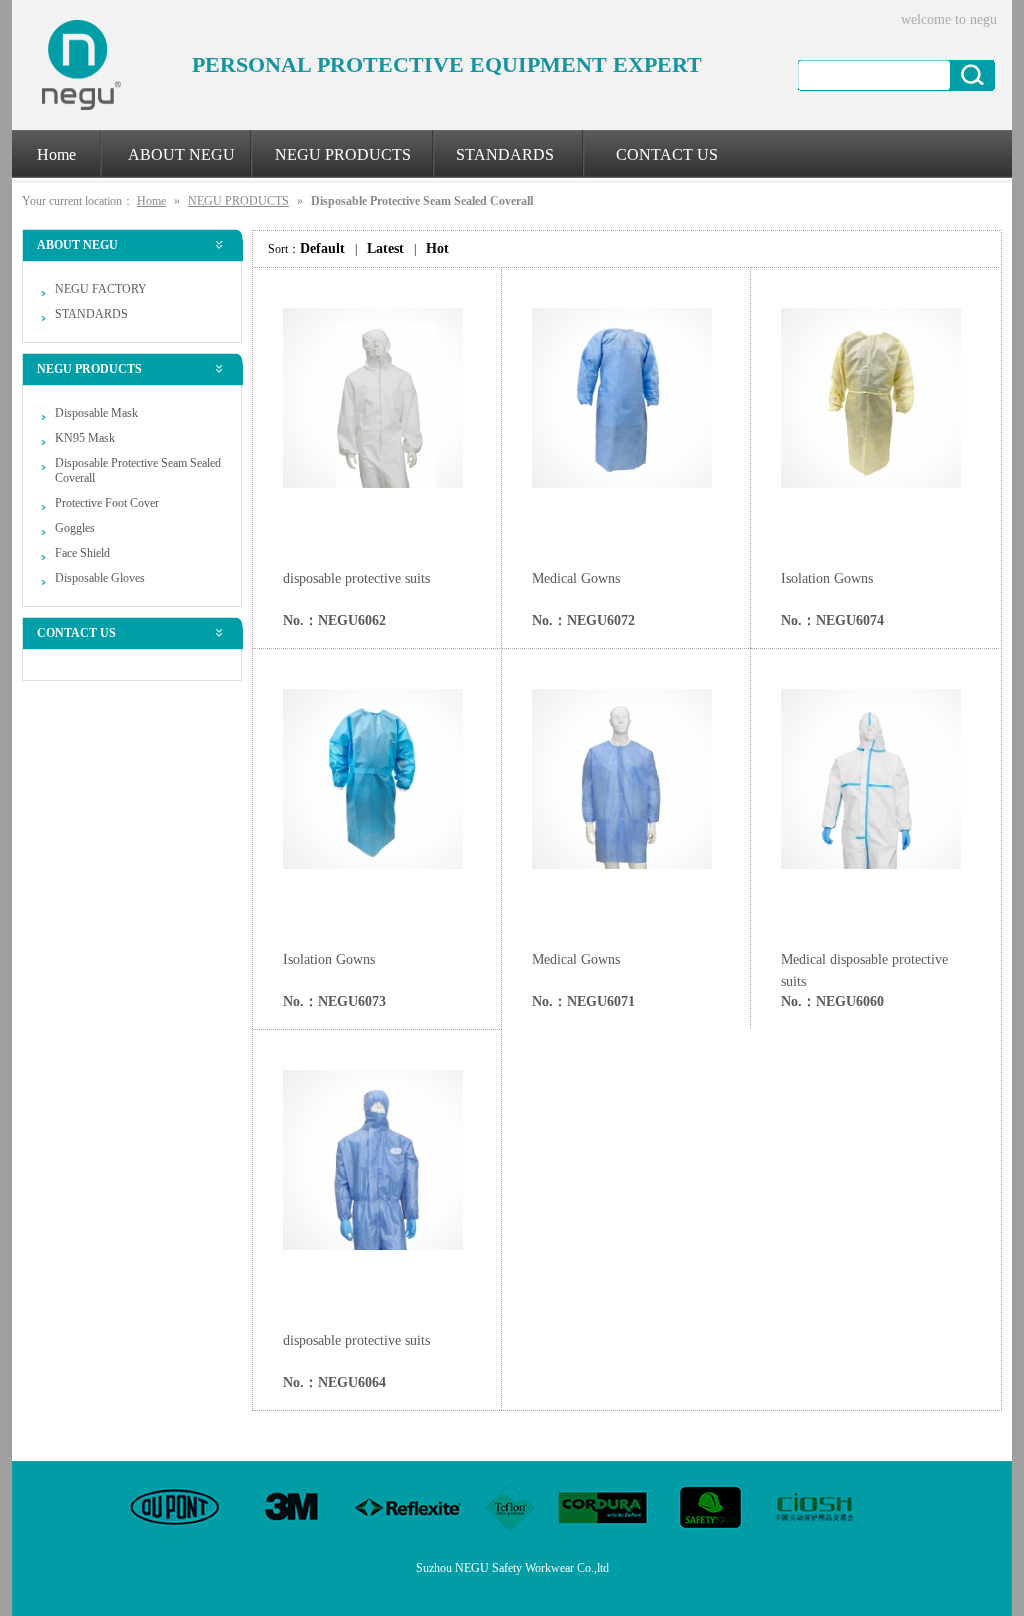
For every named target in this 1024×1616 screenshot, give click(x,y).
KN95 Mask (85, 438)
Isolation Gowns (827, 578)
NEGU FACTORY (101, 289)
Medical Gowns (576, 578)
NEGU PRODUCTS (238, 201)
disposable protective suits (356, 578)
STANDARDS (91, 314)
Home (151, 201)
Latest (385, 248)
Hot (437, 248)
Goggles (75, 528)
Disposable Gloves (100, 578)
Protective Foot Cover (107, 503)
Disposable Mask (96, 413)
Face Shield (82, 553)
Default (322, 248)
